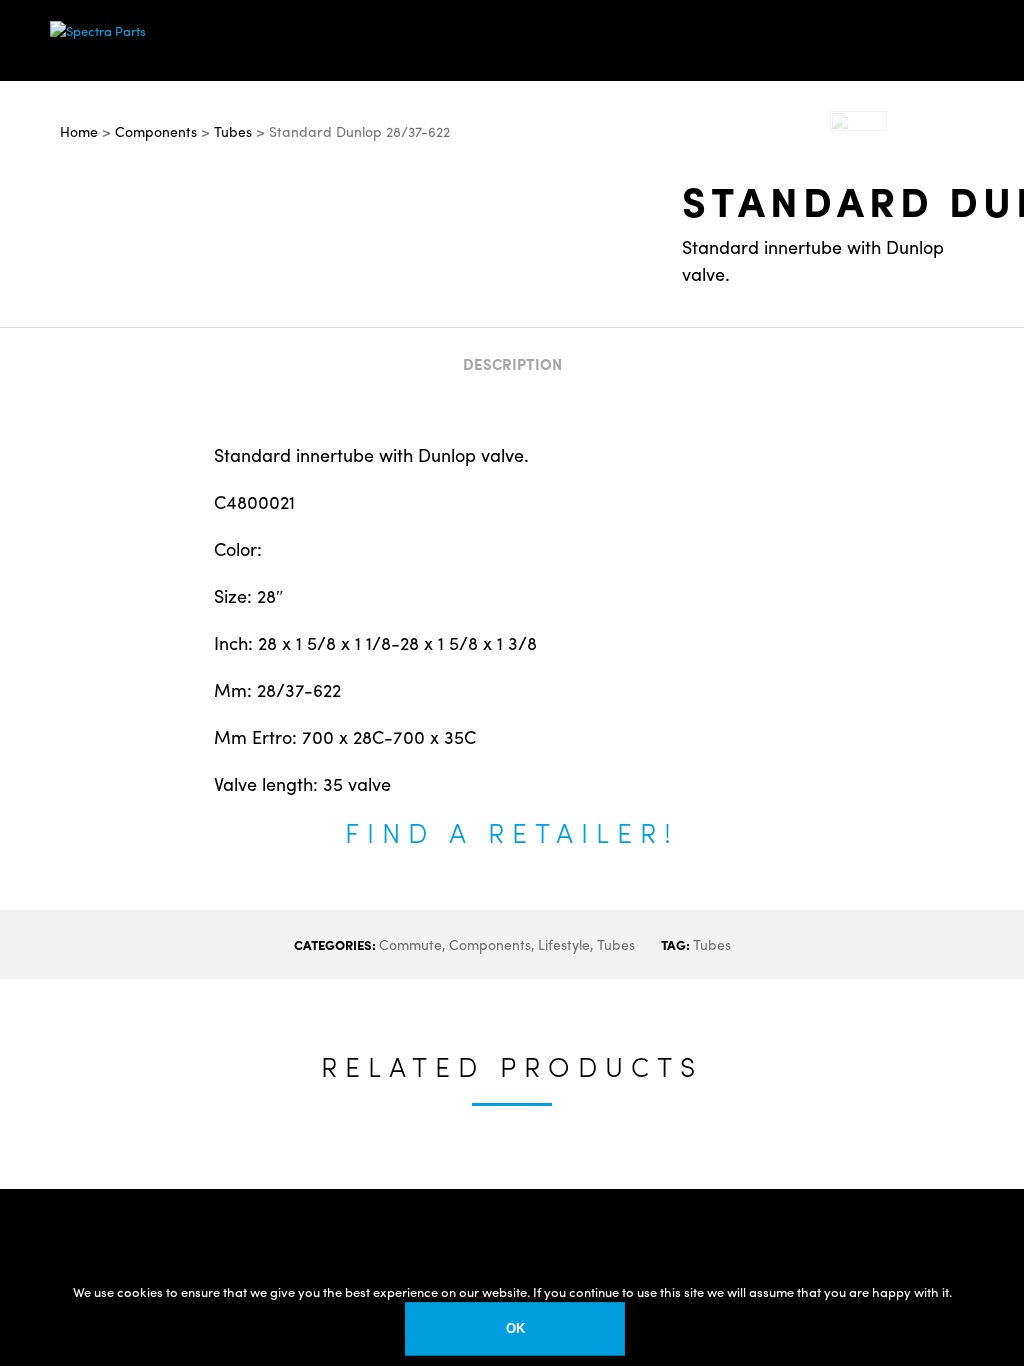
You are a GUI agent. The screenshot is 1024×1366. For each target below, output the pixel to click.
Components (490, 944)
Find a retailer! (512, 831)
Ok (515, 1328)
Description (512, 364)
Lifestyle (564, 944)
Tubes (616, 944)
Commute (410, 944)
